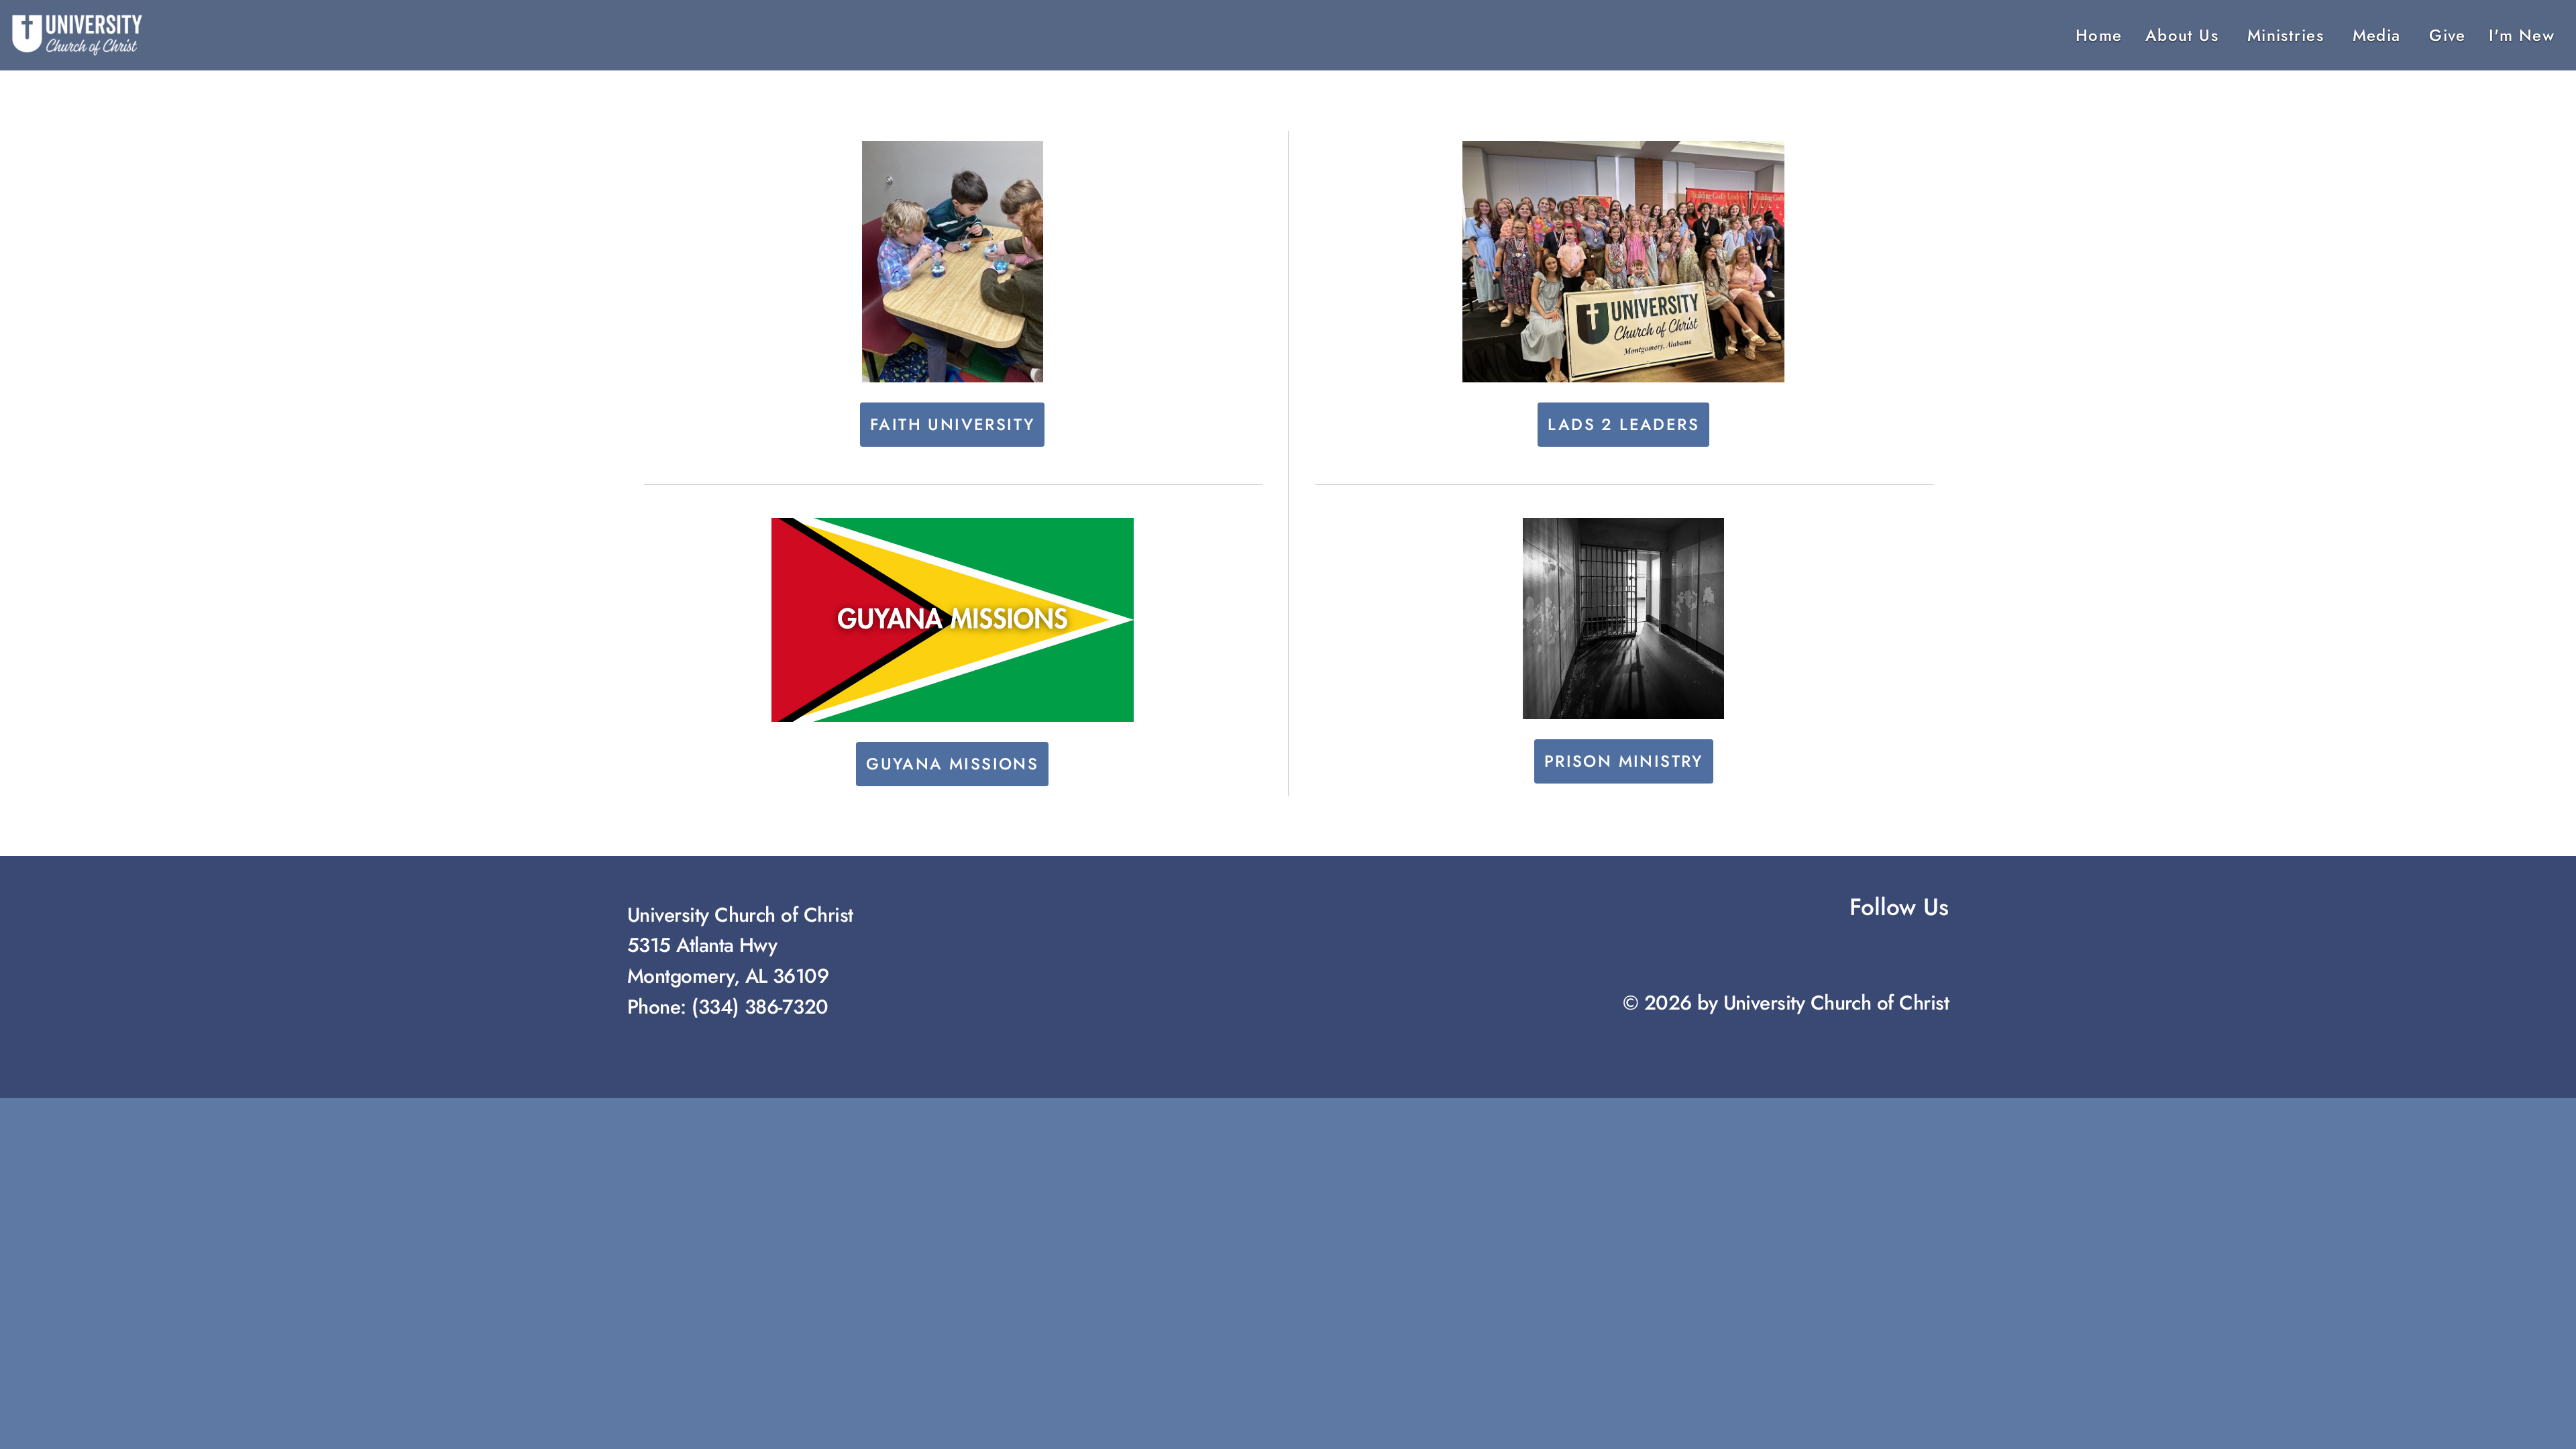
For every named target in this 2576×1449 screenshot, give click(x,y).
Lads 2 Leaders (1623, 424)
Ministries (2289, 35)
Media (2380, 35)
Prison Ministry (1624, 761)
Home (2099, 35)
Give (2448, 35)
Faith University (952, 424)
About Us (2185, 35)
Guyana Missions (952, 764)
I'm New (2522, 35)
